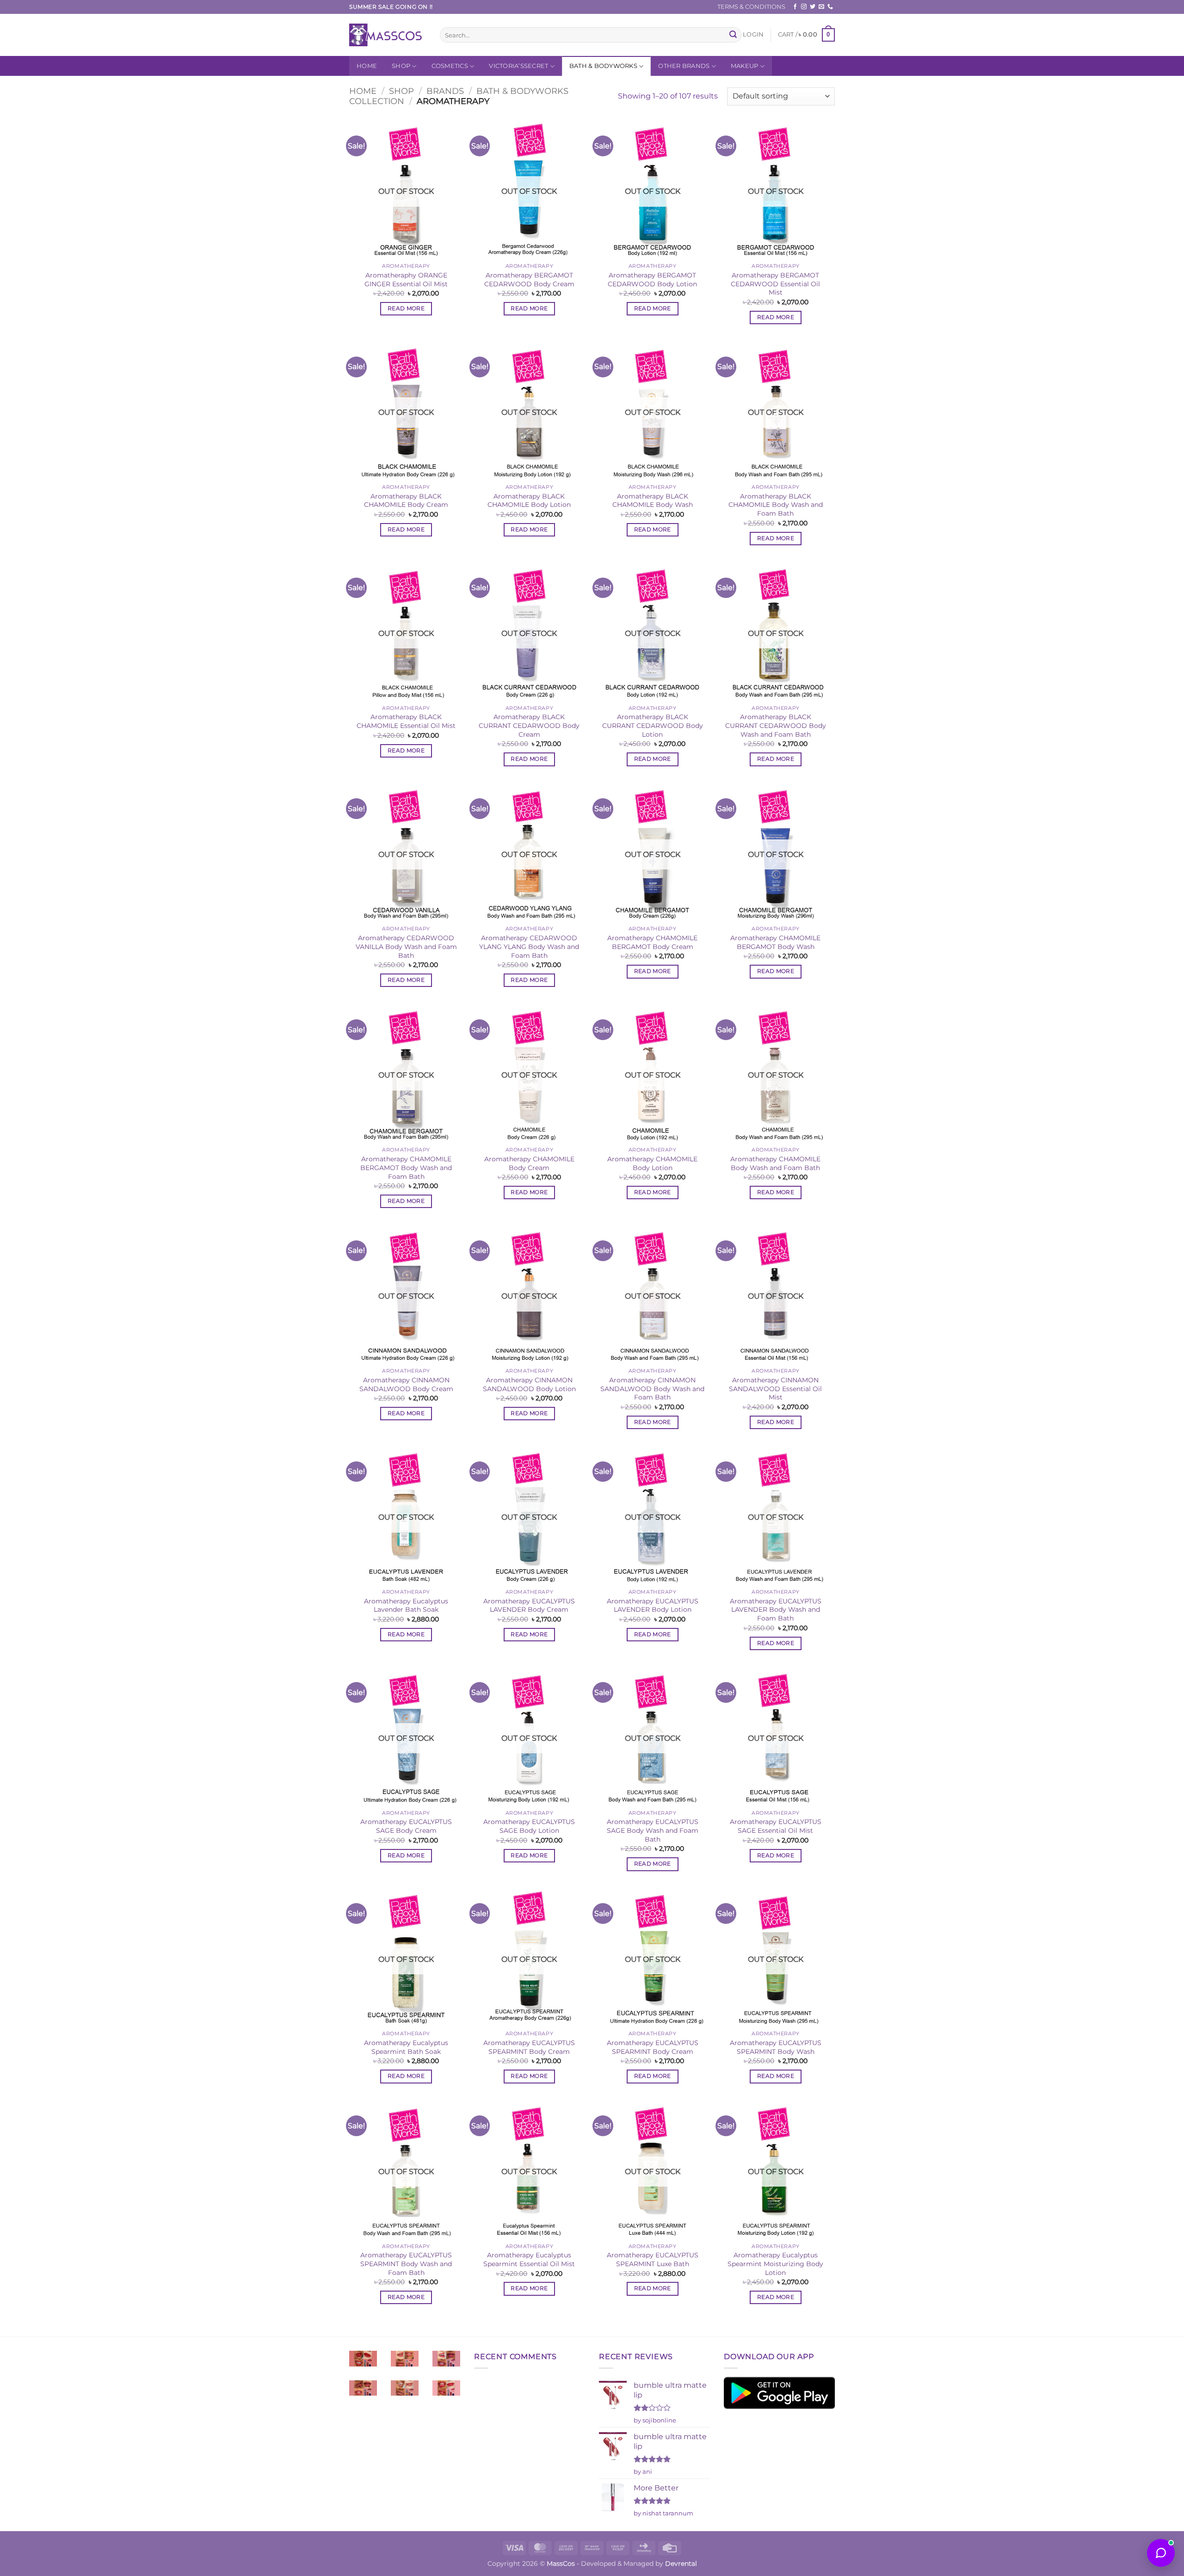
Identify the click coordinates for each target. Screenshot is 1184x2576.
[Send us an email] (821, 7)
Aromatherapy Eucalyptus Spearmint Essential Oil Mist (529, 2259)
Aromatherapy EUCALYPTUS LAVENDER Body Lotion (653, 1605)
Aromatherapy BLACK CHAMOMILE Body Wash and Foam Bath (776, 505)
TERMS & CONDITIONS (751, 7)
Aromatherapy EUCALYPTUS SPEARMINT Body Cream (529, 2047)
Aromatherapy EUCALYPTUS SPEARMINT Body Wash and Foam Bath (406, 2264)
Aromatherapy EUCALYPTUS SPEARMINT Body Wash (776, 2047)
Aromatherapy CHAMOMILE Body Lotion (652, 1163)
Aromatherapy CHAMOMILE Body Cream (529, 1163)
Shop (401, 66)
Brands (445, 91)
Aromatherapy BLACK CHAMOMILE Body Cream (406, 501)
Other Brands (684, 66)
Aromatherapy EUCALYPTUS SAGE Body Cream (406, 1826)
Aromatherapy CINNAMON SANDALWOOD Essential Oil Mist (775, 1389)
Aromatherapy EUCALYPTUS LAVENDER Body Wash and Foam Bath (776, 1610)
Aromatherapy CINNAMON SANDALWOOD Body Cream (406, 1384)
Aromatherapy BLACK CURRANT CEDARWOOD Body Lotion (653, 725)
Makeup (745, 66)
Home (367, 66)
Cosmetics (450, 66)
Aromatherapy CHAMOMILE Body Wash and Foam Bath (775, 1163)
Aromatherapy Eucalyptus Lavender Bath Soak (406, 1605)
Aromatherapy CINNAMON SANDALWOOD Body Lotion (529, 1384)
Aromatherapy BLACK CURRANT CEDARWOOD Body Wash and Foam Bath (776, 725)
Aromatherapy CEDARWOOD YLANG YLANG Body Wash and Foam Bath (529, 946)
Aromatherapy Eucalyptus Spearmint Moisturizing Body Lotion (775, 2264)
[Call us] (830, 7)
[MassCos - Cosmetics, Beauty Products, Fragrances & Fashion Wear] (388, 35)
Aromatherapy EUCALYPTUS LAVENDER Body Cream (529, 1605)
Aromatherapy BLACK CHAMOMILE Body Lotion (529, 501)
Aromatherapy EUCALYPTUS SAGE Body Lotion (529, 1826)
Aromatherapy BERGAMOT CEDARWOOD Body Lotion (652, 280)
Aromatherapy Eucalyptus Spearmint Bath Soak (406, 2047)
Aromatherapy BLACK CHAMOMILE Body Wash (653, 501)
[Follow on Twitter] (813, 7)
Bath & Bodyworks (603, 66)
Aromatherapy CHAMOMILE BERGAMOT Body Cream (652, 942)
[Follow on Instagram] (804, 7)
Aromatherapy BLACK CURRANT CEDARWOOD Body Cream (529, 725)
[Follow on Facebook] (795, 7)
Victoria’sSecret (518, 66)
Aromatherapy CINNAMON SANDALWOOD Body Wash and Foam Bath (652, 1389)
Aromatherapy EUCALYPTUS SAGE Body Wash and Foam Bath (653, 1830)
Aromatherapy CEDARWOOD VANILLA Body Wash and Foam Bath (406, 946)
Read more (406, 308)
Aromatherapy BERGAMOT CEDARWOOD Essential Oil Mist (775, 284)
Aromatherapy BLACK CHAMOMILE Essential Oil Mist (406, 721)
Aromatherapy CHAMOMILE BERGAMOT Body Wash (775, 942)
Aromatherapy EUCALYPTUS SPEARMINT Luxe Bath (653, 2259)
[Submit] (733, 35)
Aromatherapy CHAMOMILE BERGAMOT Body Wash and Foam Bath (406, 1168)
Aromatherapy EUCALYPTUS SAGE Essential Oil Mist (776, 1826)
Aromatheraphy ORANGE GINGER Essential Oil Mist (406, 280)
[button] (753, 35)
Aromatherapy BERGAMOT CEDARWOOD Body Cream (529, 280)
